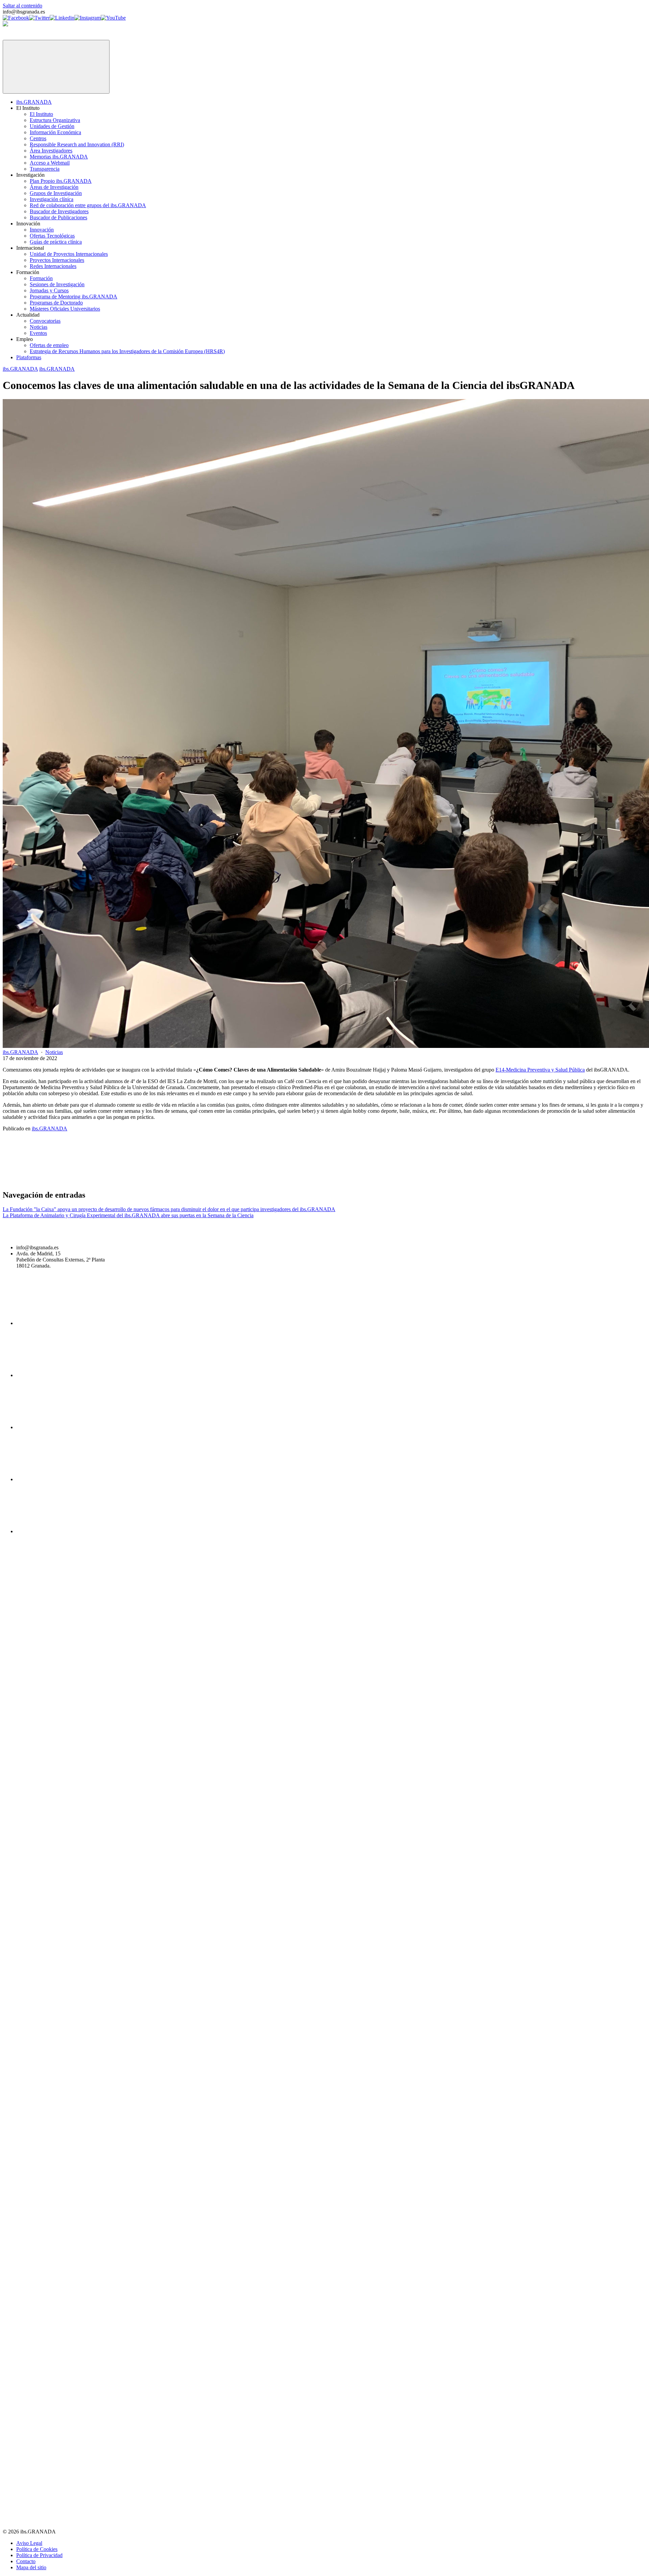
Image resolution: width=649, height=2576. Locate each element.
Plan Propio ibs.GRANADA (61, 181)
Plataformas (29, 357)
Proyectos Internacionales (57, 260)
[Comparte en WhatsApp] (362, 1181)
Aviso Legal (29, 2543)
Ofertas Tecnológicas (52, 236)
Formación (41, 278)
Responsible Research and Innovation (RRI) (77, 144)
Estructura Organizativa (55, 120)
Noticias (39, 327)
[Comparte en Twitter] (156, 1181)
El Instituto (41, 114)
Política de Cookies (37, 2549)
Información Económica (55, 132)
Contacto (26, 2561)
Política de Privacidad (39, 2555)
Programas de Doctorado (56, 303)
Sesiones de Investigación (57, 284)
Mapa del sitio (31, 2567)
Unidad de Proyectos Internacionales (69, 254)
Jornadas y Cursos (49, 290)
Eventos (38, 333)
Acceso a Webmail (50, 163)
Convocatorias (45, 321)
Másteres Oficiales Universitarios (65, 309)
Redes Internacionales (53, 266)
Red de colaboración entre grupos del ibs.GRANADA (88, 205)
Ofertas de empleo (49, 345)
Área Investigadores (51, 151)
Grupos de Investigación (56, 193)
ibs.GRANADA (34, 102)
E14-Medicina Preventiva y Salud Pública (540, 1070)
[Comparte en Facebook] (53, 1181)
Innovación (42, 230)
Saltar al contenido (22, 6)
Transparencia (45, 169)
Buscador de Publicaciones (58, 217)
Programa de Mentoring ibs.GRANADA (74, 297)
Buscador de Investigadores (59, 211)
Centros (38, 138)
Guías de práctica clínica (56, 242)
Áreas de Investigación (54, 187)
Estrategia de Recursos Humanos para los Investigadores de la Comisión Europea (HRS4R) (127, 351)
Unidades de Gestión (52, 126)
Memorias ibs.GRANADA (59, 157)
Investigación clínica (52, 199)
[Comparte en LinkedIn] (259, 1181)
